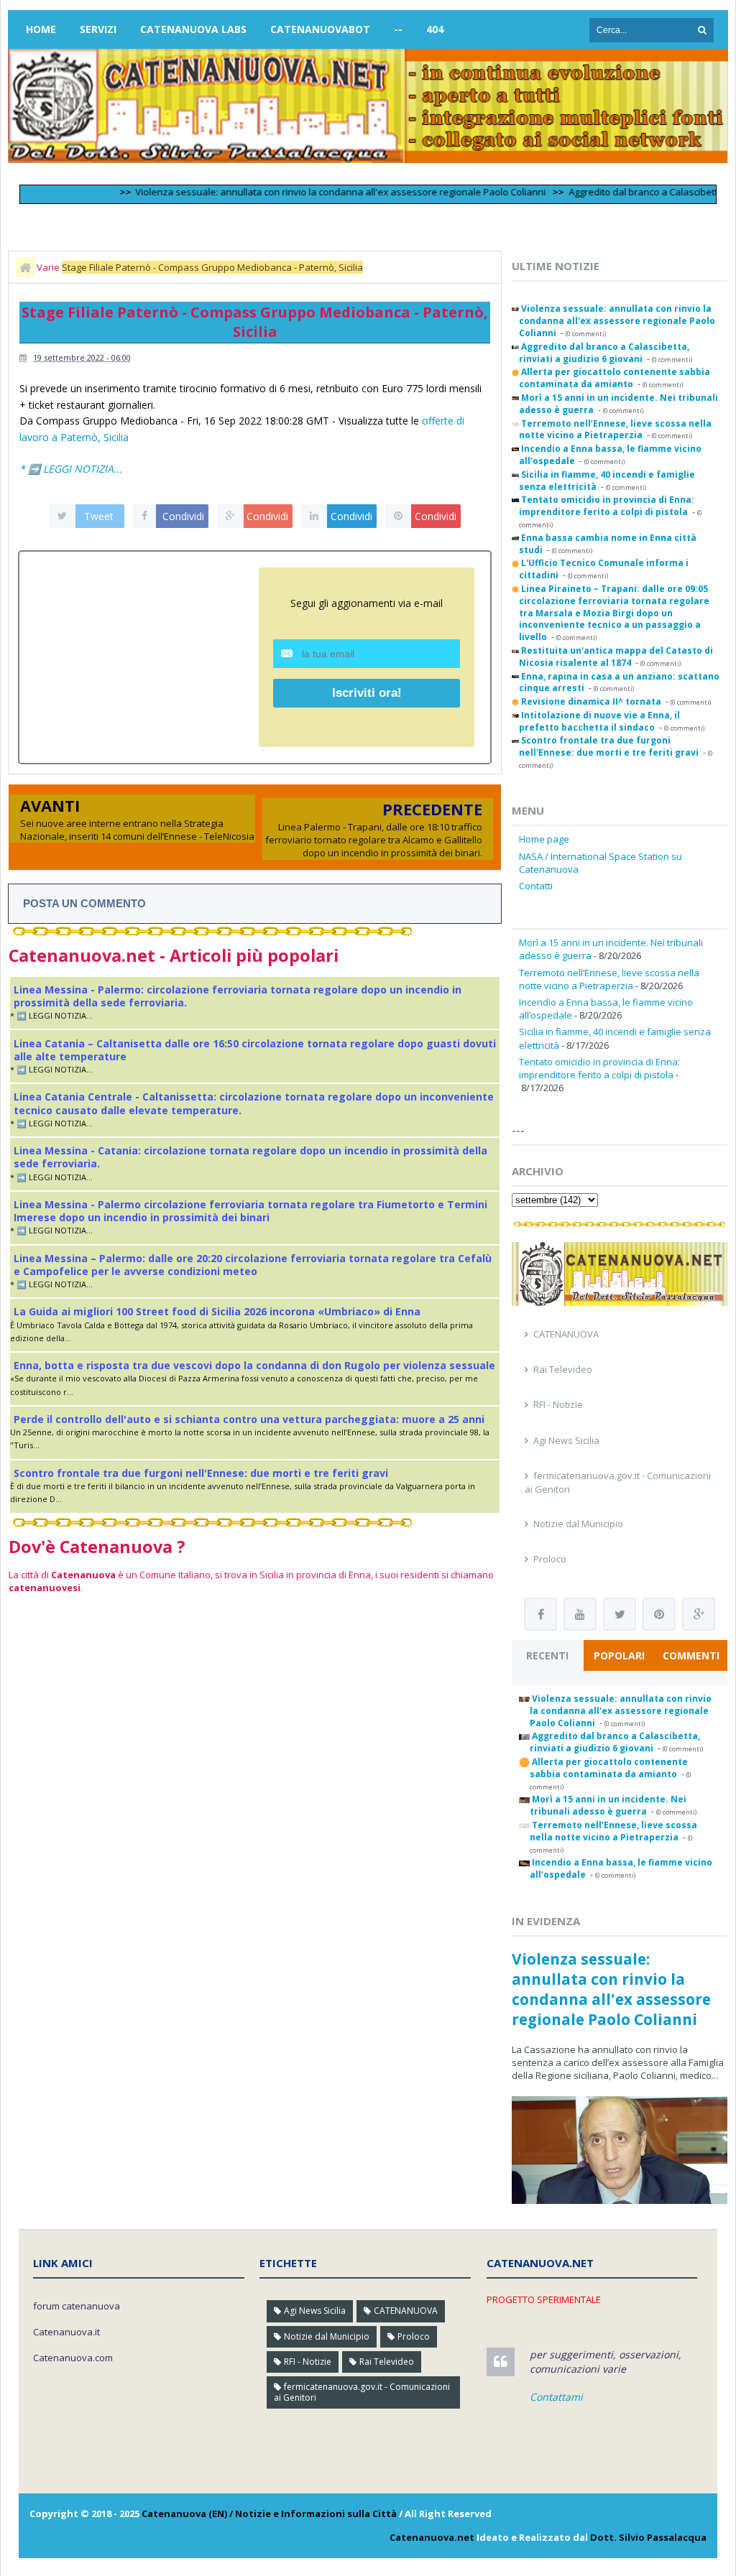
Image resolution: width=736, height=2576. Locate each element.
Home (41, 29)
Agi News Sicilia (566, 1440)
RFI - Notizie (558, 1404)
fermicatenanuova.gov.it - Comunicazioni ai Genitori (362, 2392)
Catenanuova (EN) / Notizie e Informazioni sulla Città (269, 2514)
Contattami (556, 2397)
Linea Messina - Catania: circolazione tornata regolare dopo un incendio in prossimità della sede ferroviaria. (250, 1157)
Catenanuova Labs (193, 29)
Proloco (550, 1559)
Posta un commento (84, 903)
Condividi (183, 516)
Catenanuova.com (73, 2358)
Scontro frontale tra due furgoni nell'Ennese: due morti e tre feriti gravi (201, 1473)
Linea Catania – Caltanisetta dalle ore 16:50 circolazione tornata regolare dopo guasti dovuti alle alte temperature (255, 1050)
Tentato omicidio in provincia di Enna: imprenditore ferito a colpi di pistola (599, 1068)
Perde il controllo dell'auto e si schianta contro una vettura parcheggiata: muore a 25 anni (249, 1419)
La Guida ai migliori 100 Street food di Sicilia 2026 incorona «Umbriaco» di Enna (217, 1311)
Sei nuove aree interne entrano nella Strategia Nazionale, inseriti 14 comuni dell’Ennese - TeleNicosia (137, 830)
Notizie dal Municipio (578, 1524)
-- (398, 29)
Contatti (536, 886)
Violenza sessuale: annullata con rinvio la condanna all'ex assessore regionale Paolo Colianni (308, 192)
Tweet (99, 516)
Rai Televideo (563, 1369)
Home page (544, 839)
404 (435, 29)
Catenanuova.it (66, 2332)
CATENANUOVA (566, 1334)
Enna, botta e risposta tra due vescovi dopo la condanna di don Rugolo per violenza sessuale (254, 1365)
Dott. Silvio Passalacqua (648, 2537)
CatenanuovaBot (320, 29)
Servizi (98, 29)
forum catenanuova (77, 2306)
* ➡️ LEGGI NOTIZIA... (71, 469)
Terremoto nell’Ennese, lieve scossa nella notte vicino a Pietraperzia (609, 979)
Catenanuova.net (432, 2537)
